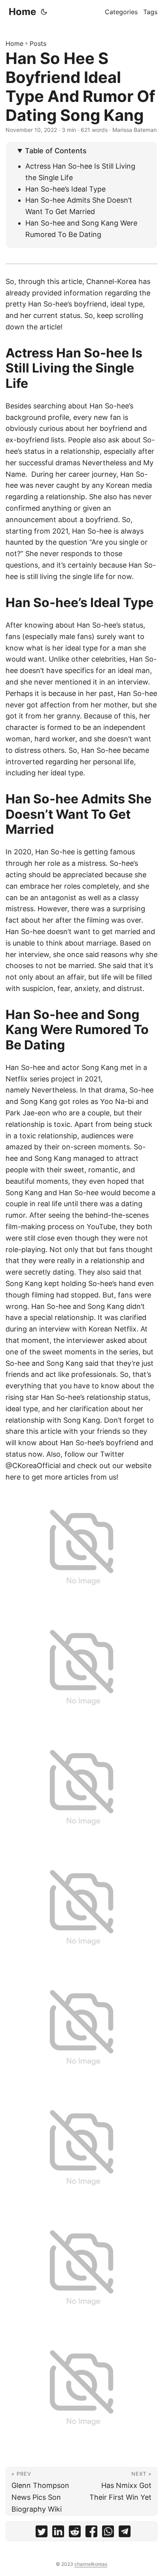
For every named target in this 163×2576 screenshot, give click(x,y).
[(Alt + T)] (44, 12)
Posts (38, 43)
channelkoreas (91, 2564)
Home (22, 12)
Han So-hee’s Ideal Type (65, 189)
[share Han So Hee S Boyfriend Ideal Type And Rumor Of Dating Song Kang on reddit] (75, 2533)
